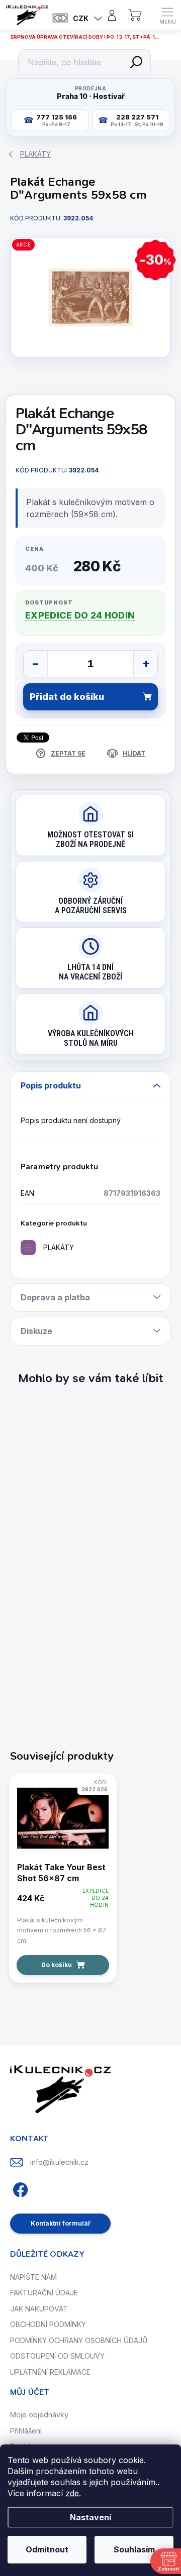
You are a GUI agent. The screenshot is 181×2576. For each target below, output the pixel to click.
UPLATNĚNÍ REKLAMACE (50, 2372)
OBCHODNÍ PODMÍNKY (48, 2324)
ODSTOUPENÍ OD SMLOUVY (57, 2356)
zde (72, 2493)
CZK (81, 18)
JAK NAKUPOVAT (39, 2309)
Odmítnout (47, 2549)
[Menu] (167, 15)
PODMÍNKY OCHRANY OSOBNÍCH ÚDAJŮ (79, 2340)
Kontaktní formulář (61, 2223)
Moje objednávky (39, 2415)
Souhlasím (134, 2549)
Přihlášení (26, 2431)
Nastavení (90, 2517)
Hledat (136, 62)
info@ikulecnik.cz (59, 2162)
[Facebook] (19, 2188)
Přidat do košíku (67, 697)
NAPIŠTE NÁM (33, 2277)
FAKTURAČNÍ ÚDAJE (44, 2293)
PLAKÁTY (59, 1247)
